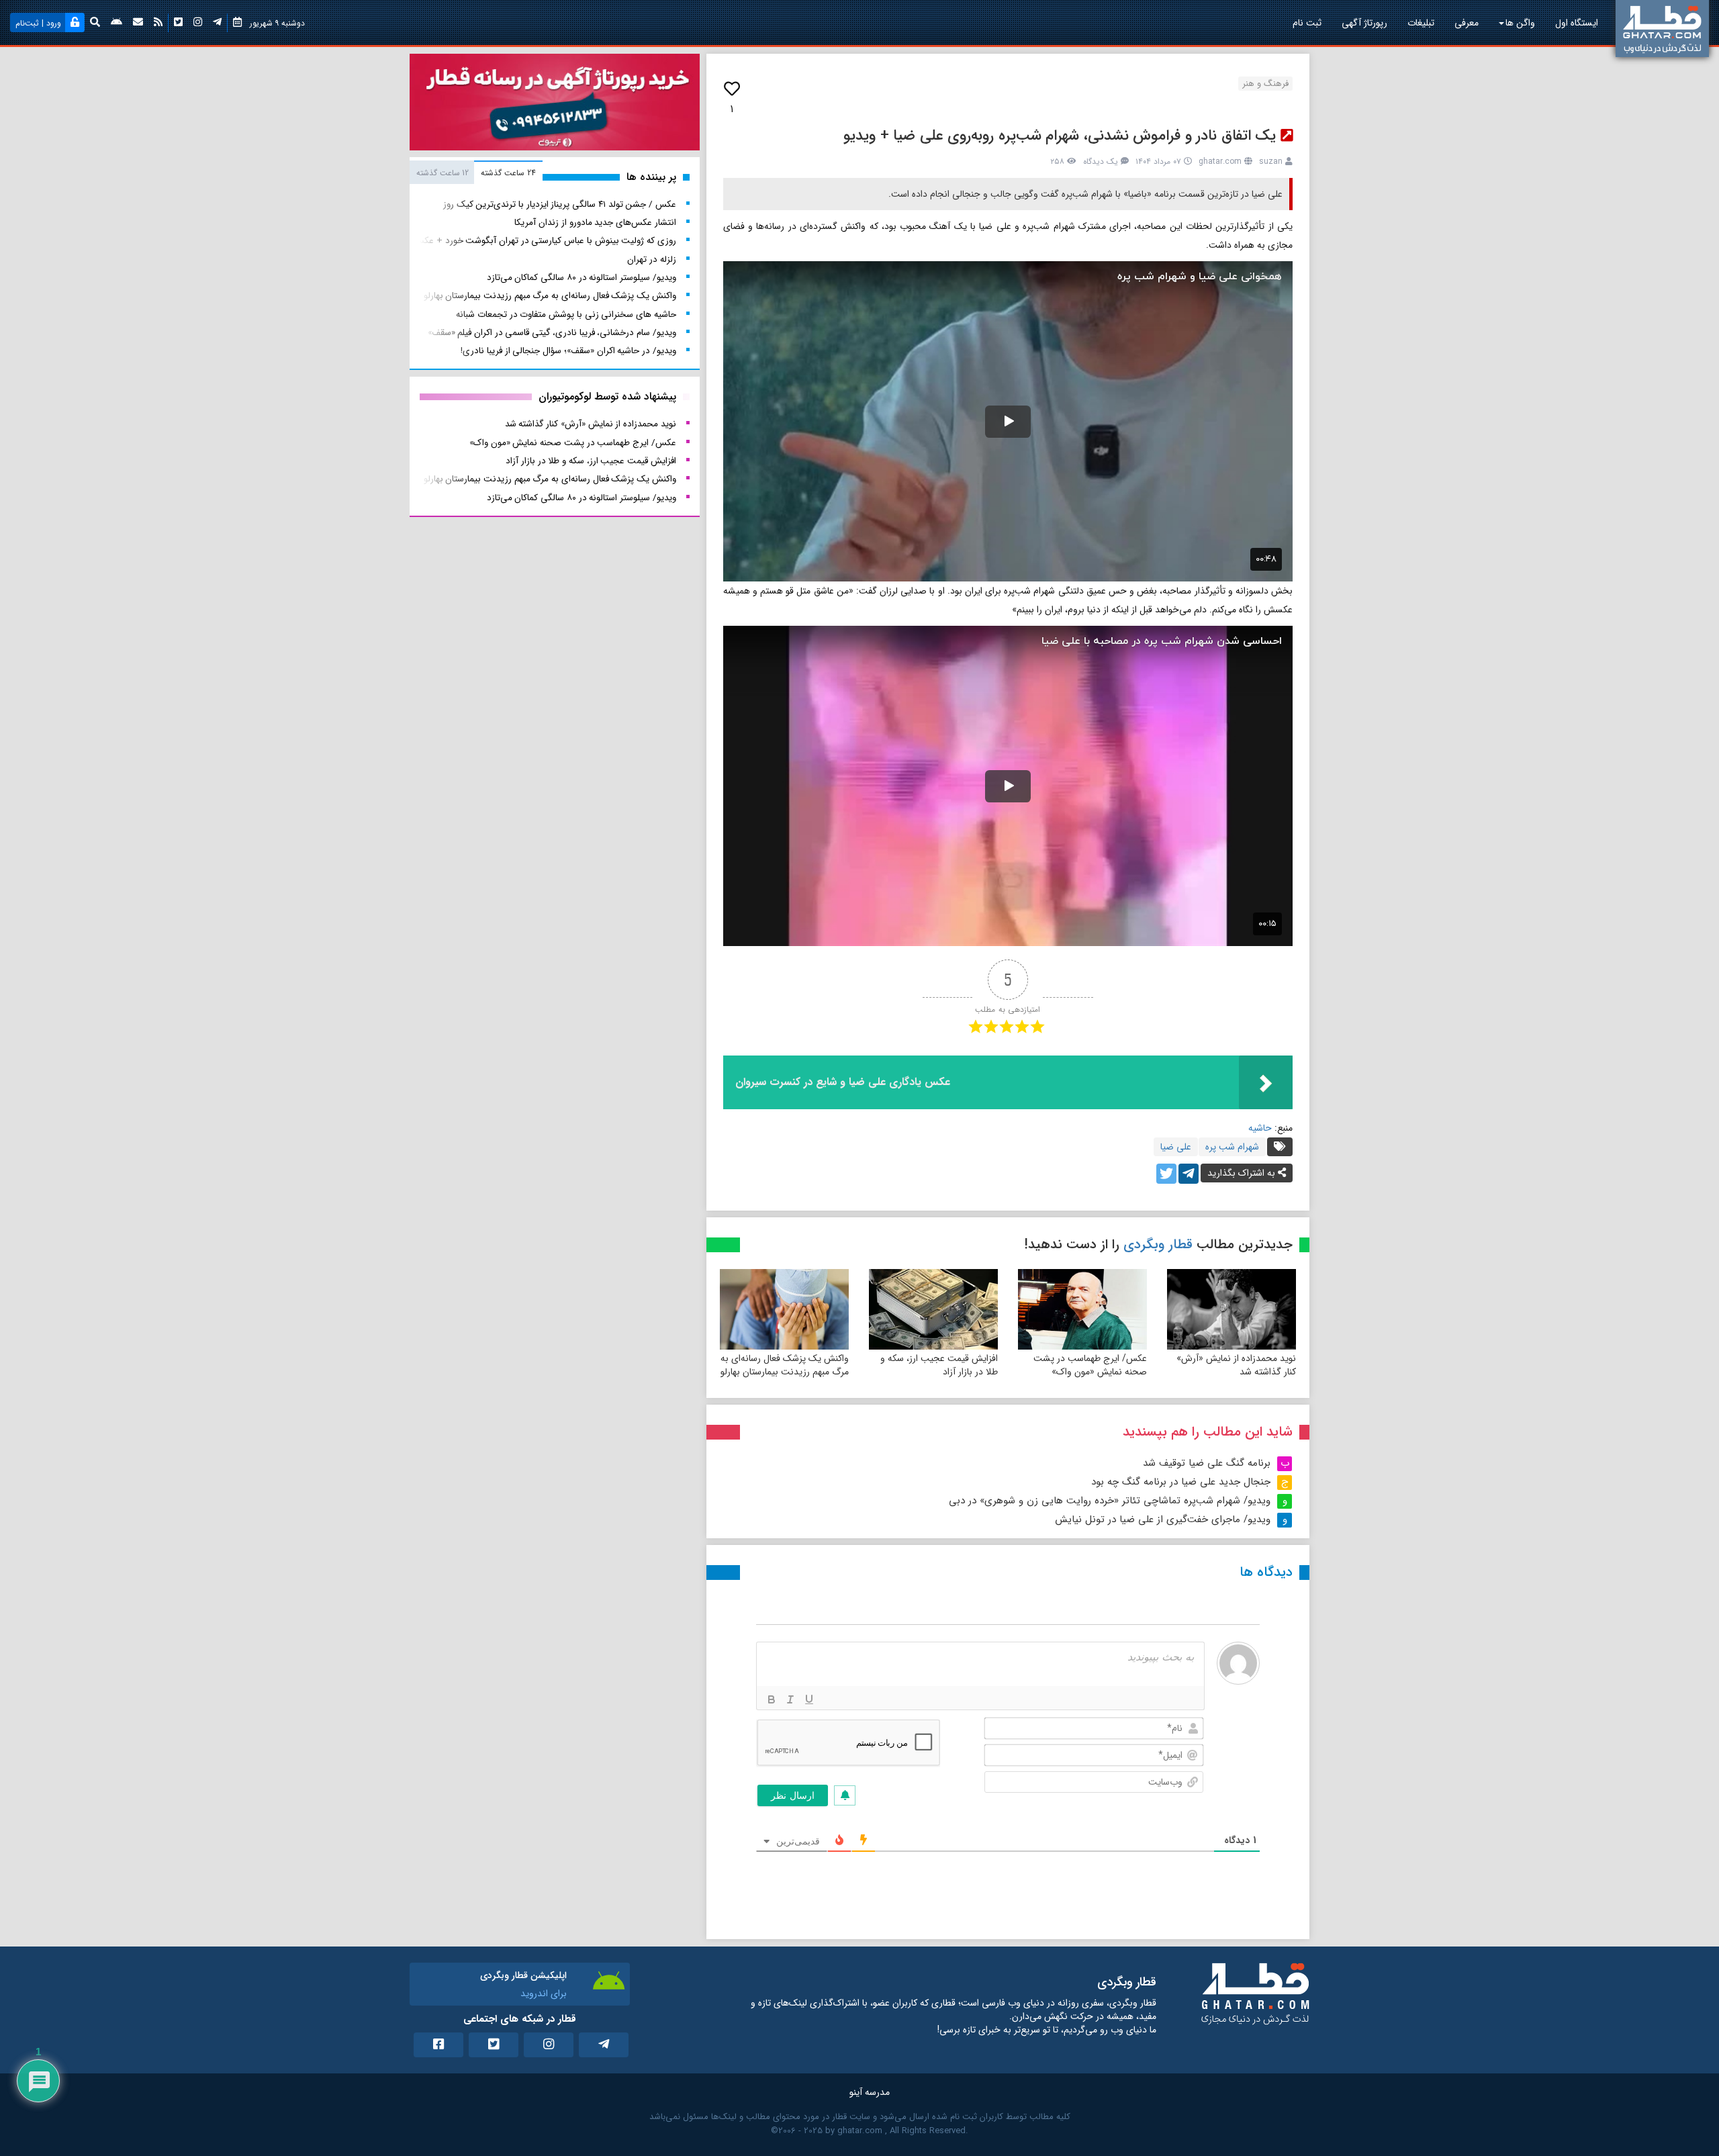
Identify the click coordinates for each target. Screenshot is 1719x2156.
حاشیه (1260, 1128)
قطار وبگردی (1158, 1245)
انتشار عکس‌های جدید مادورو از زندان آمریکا (595, 223)
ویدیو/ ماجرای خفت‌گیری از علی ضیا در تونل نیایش (1163, 1519)
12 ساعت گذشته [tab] (443, 173)
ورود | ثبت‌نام (38, 23)
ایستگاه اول (1577, 23)
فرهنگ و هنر (1265, 84)
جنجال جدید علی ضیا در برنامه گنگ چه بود (1181, 1482)
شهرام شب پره (1232, 1147)
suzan (1271, 161)
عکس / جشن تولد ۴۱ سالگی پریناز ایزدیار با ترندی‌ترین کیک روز (560, 204)
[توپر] (772, 1699)
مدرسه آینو (870, 2092)
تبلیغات (1421, 23)
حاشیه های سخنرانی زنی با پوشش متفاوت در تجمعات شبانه (566, 315)
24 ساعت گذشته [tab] (508, 173)
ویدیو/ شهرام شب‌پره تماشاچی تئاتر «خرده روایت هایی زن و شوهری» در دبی (1110, 1501)
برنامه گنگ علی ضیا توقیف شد (1207, 1463)
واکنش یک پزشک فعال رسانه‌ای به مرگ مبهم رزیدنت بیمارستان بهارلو (785, 1365)
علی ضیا (1176, 1147)
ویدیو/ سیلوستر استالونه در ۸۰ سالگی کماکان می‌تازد (582, 278)
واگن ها (1520, 23)
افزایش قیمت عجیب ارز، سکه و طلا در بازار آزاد (939, 1365)
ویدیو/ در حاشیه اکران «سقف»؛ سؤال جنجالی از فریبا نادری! (568, 351)
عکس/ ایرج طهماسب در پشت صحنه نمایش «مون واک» (1090, 1365)
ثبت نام (1307, 23)
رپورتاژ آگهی (1364, 23)
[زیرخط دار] (809, 1699)
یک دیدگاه (1101, 161)
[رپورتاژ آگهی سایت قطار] (555, 105)
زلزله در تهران (651, 260)
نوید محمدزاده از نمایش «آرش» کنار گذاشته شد (1236, 1365)
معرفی (1467, 23)
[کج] (790, 1699)
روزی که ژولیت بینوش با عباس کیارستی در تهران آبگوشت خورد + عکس (544, 241)
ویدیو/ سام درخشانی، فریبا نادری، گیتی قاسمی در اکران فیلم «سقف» (552, 333)
